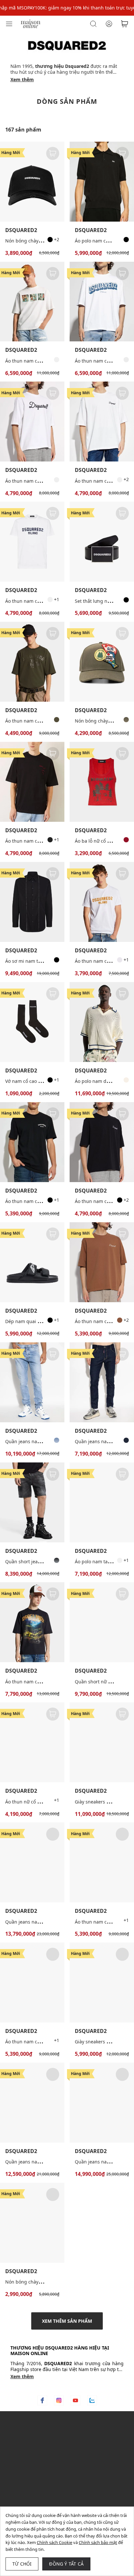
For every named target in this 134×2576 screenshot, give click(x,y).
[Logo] (31, 23)
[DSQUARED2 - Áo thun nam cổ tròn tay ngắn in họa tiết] (32, 302)
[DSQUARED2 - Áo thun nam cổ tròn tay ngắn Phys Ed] (32, 662)
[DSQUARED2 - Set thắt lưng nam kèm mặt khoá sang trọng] (102, 542)
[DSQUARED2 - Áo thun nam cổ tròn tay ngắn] (32, 782)
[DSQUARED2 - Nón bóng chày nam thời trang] (32, 182)
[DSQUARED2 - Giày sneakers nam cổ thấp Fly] (102, 1983)
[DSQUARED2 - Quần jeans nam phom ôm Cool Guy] (32, 1382)
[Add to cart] (53, 153)
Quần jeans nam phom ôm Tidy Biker (46, 1922)
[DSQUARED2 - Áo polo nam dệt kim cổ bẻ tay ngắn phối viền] (102, 1022)
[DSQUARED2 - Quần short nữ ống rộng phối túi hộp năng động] (102, 1622)
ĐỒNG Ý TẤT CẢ (66, 2564)
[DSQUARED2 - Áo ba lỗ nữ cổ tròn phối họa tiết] (102, 782)
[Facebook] (42, 2400)
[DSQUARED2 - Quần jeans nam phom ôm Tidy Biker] (32, 1862)
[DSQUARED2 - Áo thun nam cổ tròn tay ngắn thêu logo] (32, 422)
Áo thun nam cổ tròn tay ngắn (38, 841)
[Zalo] (92, 2400)
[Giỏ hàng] (125, 24)
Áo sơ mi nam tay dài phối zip (38, 961)
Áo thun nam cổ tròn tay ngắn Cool (43, 601)
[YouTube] (75, 2400)
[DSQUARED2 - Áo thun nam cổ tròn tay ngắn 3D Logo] (102, 302)
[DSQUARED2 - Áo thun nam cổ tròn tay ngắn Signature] (102, 422)
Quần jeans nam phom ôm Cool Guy (45, 1441)
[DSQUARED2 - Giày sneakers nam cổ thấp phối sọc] (102, 1742)
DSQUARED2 (21, 230)
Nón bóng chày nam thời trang (39, 241)
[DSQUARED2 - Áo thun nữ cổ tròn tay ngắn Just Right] (32, 1742)
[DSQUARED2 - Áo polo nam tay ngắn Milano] (102, 1502)
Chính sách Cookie (54, 2542)
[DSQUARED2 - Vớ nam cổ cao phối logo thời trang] (32, 1022)
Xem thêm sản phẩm (67, 2321)
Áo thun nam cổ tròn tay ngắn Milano (46, 1201)
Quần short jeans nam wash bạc (40, 1561)
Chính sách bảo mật (98, 2542)
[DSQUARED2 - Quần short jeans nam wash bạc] (32, 1502)
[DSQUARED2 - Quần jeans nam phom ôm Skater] (102, 1382)
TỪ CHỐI (22, 2564)
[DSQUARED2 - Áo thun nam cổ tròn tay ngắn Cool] (32, 542)
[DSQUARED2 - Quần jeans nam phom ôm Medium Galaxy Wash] (102, 2103)
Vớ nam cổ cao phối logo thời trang (44, 1081)
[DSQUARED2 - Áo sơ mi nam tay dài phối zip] (32, 902)
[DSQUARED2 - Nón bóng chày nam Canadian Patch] (102, 662)
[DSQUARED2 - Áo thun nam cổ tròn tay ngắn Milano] (32, 1142)
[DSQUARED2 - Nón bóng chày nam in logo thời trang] (32, 2223)
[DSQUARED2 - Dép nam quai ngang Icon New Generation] (32, 1262)
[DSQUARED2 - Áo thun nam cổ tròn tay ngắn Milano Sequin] (32, 1983)
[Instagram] (59, 2400)
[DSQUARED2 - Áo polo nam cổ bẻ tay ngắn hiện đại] (102, 182)
